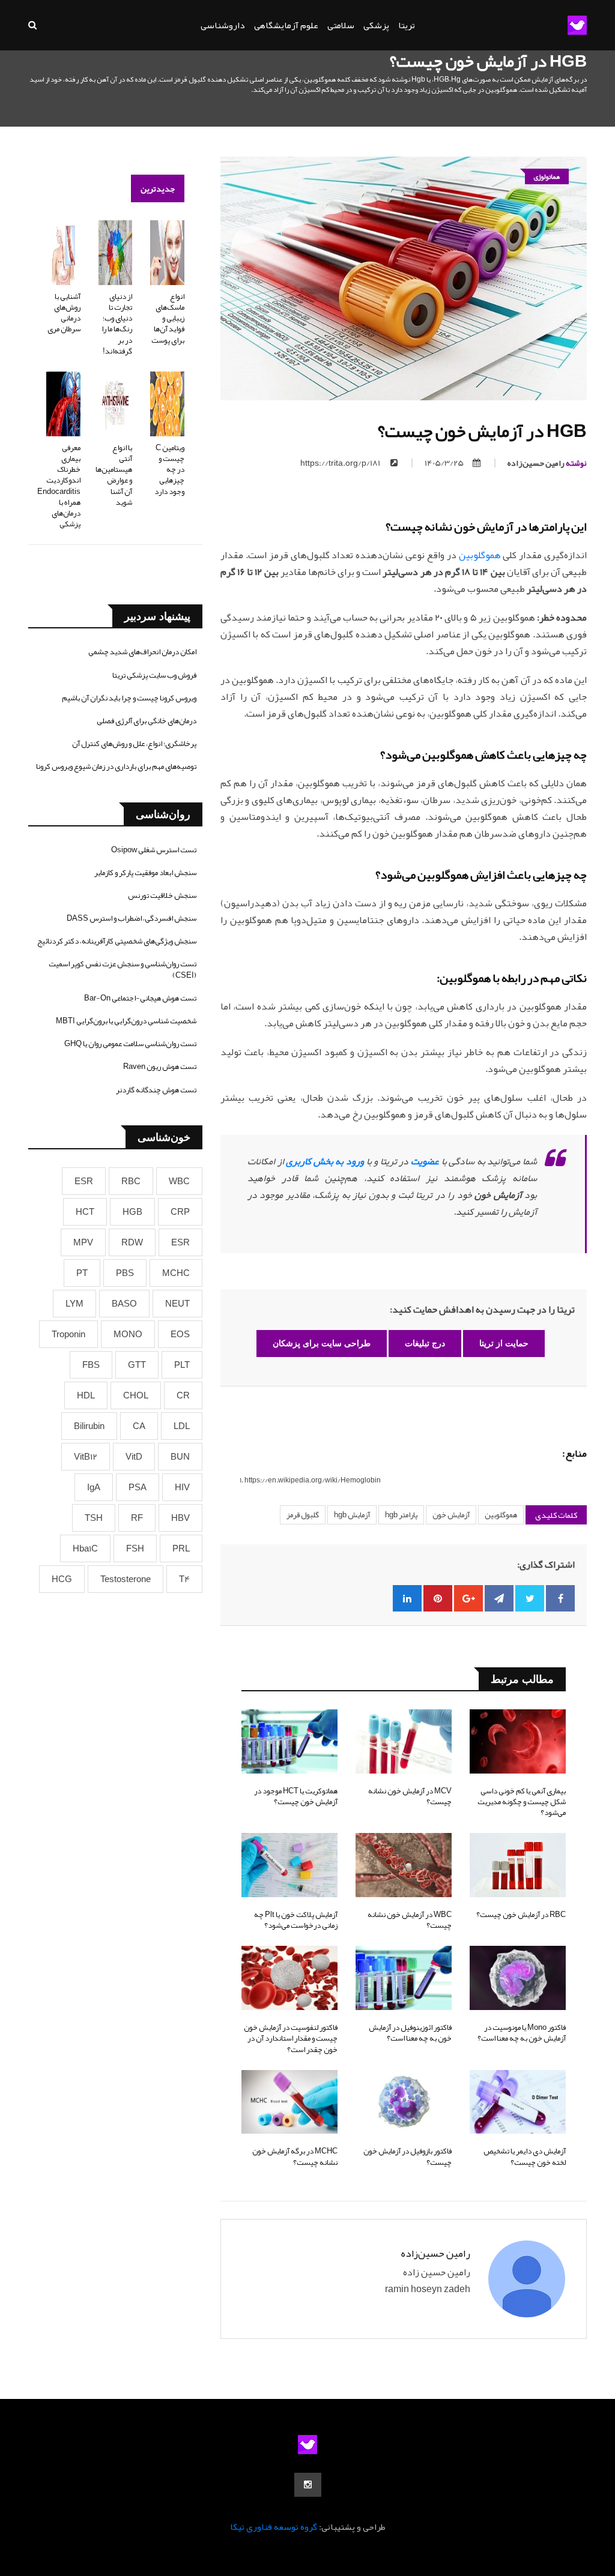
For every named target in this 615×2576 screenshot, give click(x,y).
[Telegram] (499, 1598)
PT (82, 1273)
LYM (74, 1304)
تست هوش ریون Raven (160, 1067)
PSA (138, 1487)
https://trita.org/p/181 (341, 463)
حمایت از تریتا (504, 1343)
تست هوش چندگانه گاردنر (156, 1090)
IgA (94, 1487)
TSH (94, 1518)
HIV (182, 1487)
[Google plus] (468, 1598)
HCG (62, 1579)
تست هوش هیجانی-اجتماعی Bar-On (140, 998)
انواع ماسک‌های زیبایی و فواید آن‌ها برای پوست (168, 318)
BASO (124, 1304)
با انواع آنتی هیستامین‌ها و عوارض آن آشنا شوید (114, 475)
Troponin (68, 1334)
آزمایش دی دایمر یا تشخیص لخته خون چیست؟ (525, 2156)
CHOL (136, 1395)
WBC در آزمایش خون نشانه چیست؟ (410, 1920)
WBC (179, 1181)
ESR (84, 1181)
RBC (131, 1181)
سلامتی (341, 25)
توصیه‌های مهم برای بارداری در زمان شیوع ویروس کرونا (116, 766)
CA (139, 1426)
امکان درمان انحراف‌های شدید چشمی (142, 652)
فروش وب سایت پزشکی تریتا (154, 675)
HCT (85, 1212)
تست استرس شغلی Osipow (154, 850)
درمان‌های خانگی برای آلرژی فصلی (147, 721)
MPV (83, 1242)
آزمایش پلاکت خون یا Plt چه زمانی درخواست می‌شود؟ (296, 1920)
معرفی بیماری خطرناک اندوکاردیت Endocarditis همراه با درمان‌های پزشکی (59, 486)
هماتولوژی (547, 176)
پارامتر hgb (401, 1515)
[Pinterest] (438, 1598)
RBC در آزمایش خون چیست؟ (521, 1915)
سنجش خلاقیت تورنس (162, 895)
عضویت (425, 1161)
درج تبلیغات (425, 1343)
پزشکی (376, 25)
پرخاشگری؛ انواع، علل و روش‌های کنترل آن (134, 744)
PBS (125, 1273)
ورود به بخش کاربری (325, 1161)
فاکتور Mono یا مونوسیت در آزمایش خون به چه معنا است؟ (522, 2033)
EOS (180, 1334)
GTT (137, 1365)
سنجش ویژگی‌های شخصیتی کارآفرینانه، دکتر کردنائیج (117, 941)
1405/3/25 (444, 463)
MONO (128, 1334)
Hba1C (85, 1548)
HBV (180, 1518)
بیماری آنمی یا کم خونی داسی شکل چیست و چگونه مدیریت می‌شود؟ (522, 1802)
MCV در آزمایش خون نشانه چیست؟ (410, 1796)
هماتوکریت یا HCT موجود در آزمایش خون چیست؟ (296, 1796)
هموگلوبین (480, 555)
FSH (135, 1548)
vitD (134, 1457)
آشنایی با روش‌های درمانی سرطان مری (64, 313)
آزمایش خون (451, 1515)
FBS (91, 1365)
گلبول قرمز (303, 1515)
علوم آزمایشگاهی (286, 25)
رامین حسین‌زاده (547, 463)
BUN (180, 1457)
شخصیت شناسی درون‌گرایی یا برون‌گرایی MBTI (126, 1021)
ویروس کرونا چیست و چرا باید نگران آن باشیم (129, 698)
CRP (180, 1212)
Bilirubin (89, 1426)
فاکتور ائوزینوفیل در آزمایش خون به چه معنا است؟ (410, 2033)
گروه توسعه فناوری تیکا (274, 2527)
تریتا (407, 25)
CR (183, 1395)
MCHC (176, 1273)
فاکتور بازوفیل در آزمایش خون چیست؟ (407, 2156)
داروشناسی (223, 25)
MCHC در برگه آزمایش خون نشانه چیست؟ (295, 2156)
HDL (86, 1395)
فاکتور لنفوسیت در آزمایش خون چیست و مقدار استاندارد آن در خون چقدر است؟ (291, 2038)
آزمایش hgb (352, 1515)
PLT (182, 1365)
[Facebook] (560, 1598)
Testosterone (126, 1579)
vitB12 (86, 1457)
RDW (132, 1242)
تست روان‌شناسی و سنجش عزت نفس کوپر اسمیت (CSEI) (123, 969)
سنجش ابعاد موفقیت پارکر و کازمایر (145, 873)
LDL (182, 1426)
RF (137, 1518)
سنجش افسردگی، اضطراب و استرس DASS (132, 918)
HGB (132, 1212)
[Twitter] (530, 1598)
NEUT (177, 1304)
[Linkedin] (407, 1598)
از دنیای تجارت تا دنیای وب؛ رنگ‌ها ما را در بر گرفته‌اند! (117, 324)
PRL (181, 1548)
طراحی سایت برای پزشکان (322, 1343)
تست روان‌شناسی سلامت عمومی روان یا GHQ (130, 1044)
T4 (184, 1579)
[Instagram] (308, 2485)
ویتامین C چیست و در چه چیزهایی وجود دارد (169, 470)
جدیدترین (158, 188)
